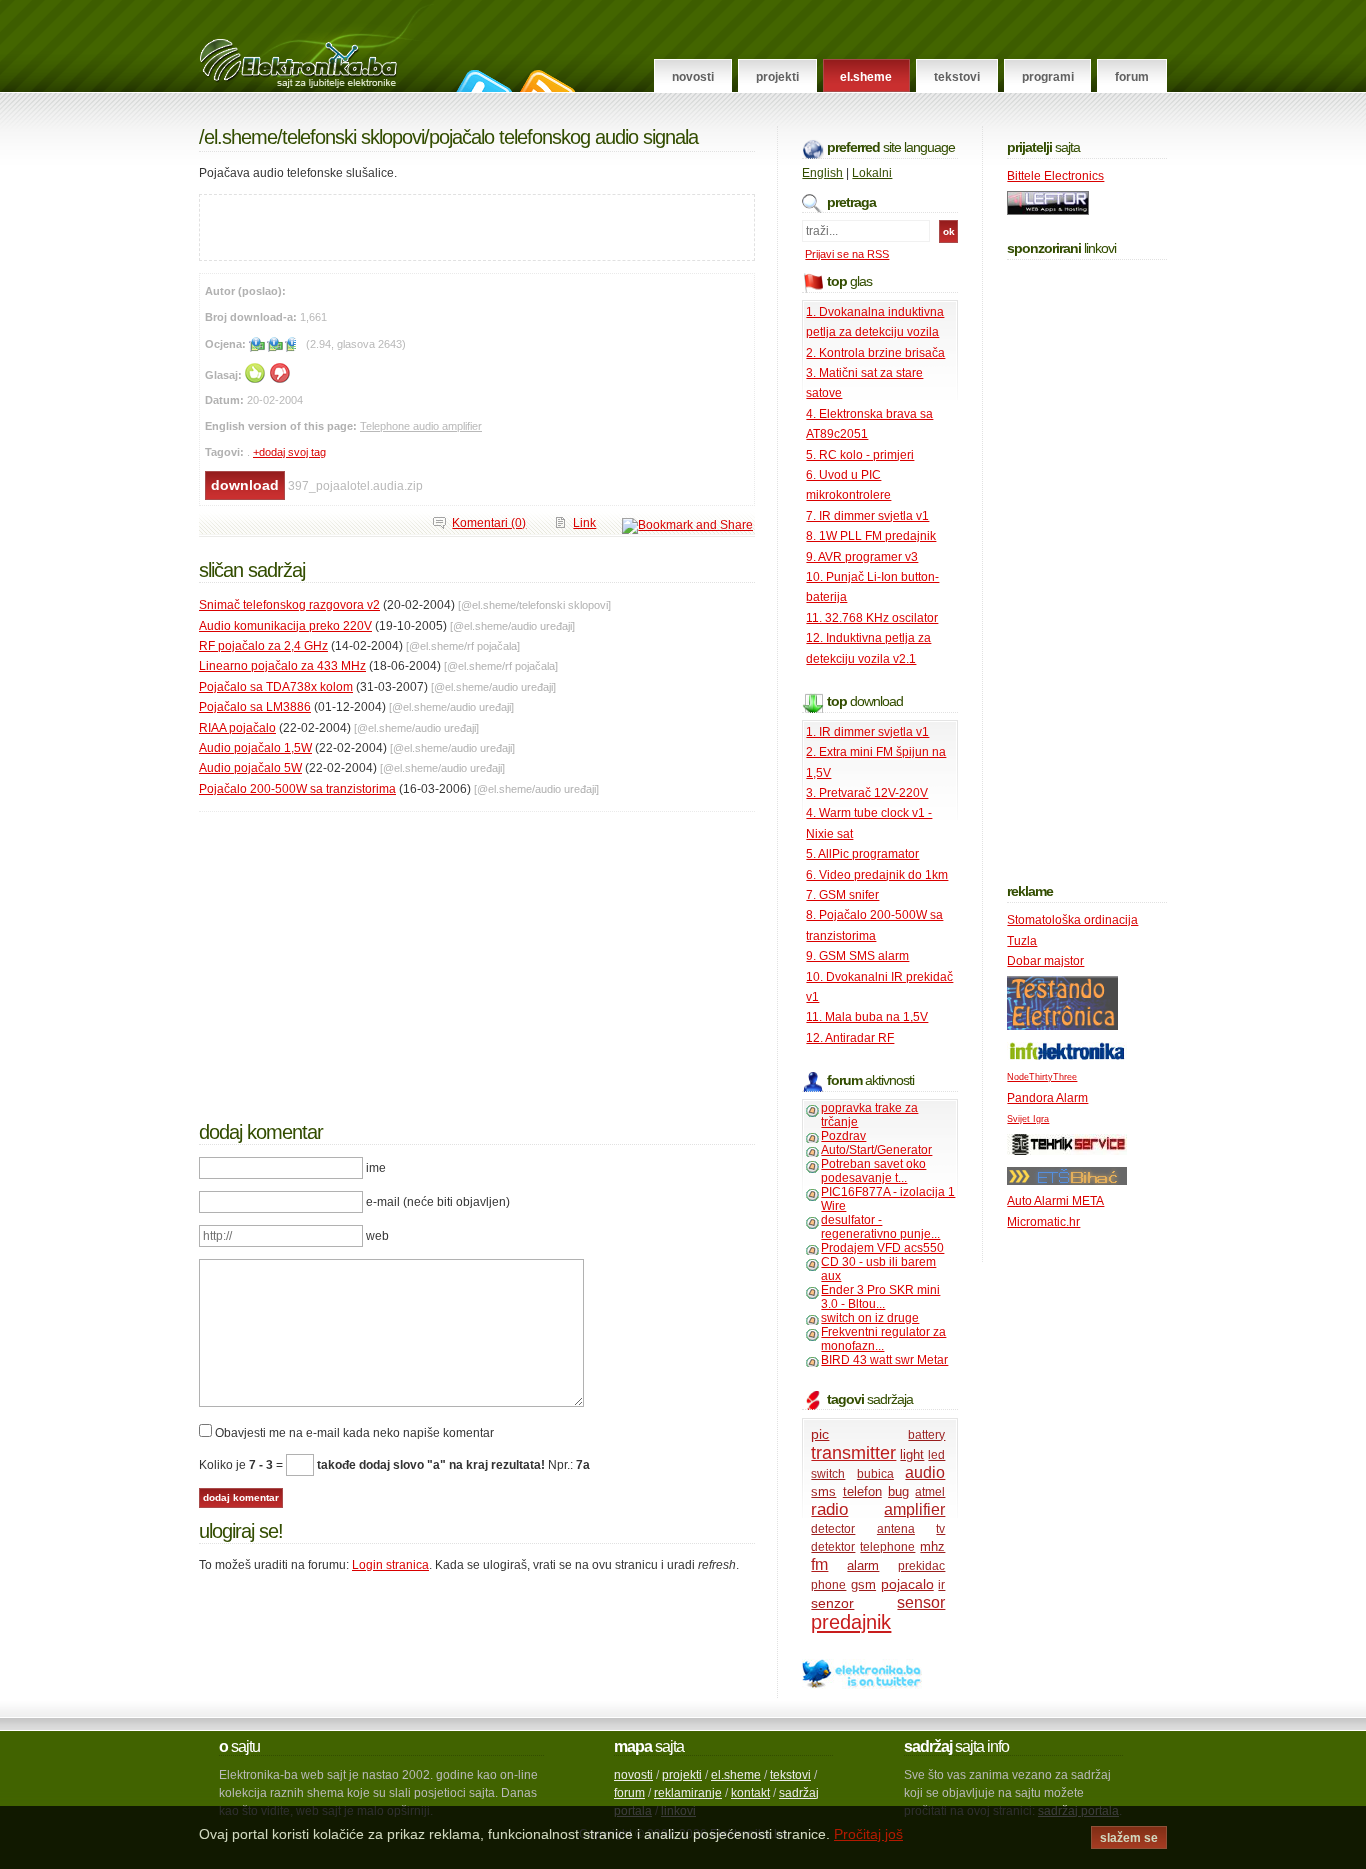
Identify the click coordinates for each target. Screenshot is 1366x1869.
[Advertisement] (434, 225)
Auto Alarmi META (1055, 1201)
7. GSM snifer (842, 895)
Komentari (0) (489, 523)
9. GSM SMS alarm (857, 956)
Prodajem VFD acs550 (882, 1248)
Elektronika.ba (316, 46)
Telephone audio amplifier (421, 426)
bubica (875, 1474)
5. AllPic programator (862, 854)
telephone (887, 1547)
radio (829, 1509)
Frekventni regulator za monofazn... (883, 1339)
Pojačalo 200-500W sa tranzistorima (297, 789)
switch (828, 1474)
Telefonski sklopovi (353, 137)
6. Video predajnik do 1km (877, 875)
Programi (1048, 77)
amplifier (914, 1509)
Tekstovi (957, 77)
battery (926, 1435)
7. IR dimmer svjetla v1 (867, 516)
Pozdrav (843, 1136)
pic (820, 1434)
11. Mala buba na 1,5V (867, 1017)
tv (940, 1529)
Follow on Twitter (481, 81)
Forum (1132, 77)
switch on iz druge (870, 1318)
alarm (863, 1565)
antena (896, 1529)
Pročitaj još (868, 1834)
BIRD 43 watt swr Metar (884, 1360)
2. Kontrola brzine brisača (875, 353)
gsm (863, 1584)
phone (828, 1585)
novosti (633, 1775)
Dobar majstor (1045, 961)
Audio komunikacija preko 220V (285, 626)
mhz (932, 1546)
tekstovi (790, 1775)
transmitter (853, 1453)
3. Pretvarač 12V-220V (867, 793)
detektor (833, 1547)
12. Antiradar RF (850, 1038)
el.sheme (736, 1775)
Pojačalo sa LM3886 (255, 707)
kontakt (750, 1793)
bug (898, 1491)
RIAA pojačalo (237, 728)
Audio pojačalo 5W (250, 768)
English (822, 173)
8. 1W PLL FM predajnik (871, 536)
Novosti (693, 77)
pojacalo (907, 1584)
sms (823, 1491)
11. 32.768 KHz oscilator (872, 618)
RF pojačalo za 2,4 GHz (263, 646)
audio (925, 1472)
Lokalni (872, 173)
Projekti (777, 77)
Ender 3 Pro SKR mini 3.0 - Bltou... (880, 1297)
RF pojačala (492, 646)
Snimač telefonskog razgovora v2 (289, 605)
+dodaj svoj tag (289, 452)
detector (833, 1529)
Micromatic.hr (1043, 1222)
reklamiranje (688, 1793)
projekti (682, 1775)
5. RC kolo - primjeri (860, 455)
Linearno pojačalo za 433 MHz (282, 666)
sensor (921, 1602)
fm (819, 1564)
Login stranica (390, 1565)
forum (629, 1793)
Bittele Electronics (1055, 176)
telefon (862, 1491)
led (936, 1455)
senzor (832, 1603)
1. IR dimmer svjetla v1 (867, 732)
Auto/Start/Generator (876, 1150)
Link (584, 523)
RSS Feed (545, 81)
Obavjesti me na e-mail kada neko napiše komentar (354, 1433)
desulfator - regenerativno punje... (880, 1227)
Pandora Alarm (1047, 1098)
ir (941, 1585)
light (912, 1454)
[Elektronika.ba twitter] (862, 1685)
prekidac (921, 1566)
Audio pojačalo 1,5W (255, 748)
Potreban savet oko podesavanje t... (873, 1171)
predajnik (851, 1622)
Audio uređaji (541, 626)
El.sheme (866, 77)
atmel (930, 1492)
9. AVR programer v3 (862, 557)
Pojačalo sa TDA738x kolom (276, 687)
